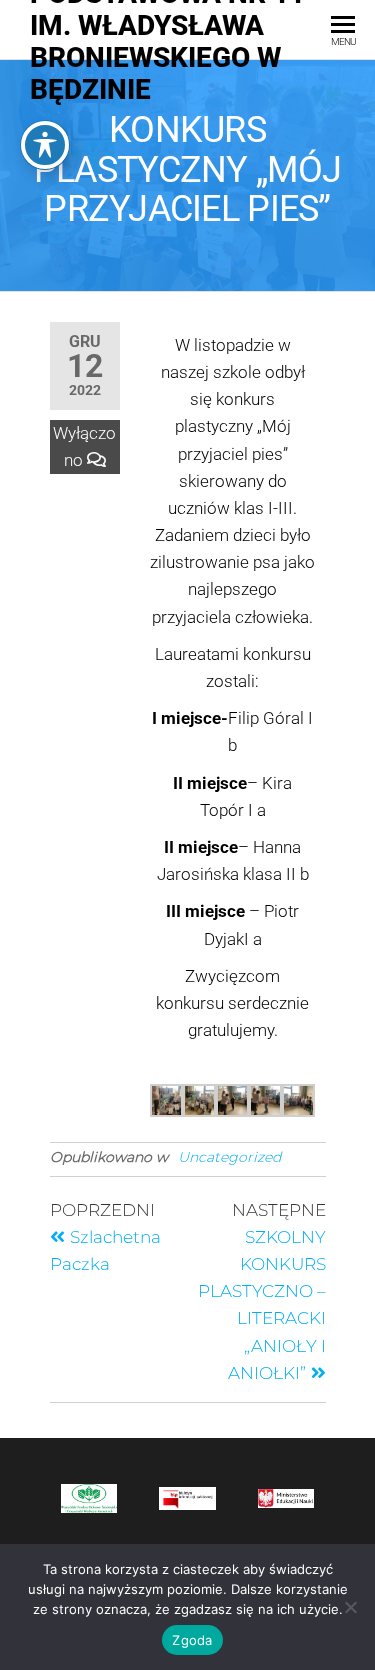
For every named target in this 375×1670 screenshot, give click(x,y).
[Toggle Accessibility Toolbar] (45, 145)
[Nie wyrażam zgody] (350, 1607)
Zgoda (192, 1640)
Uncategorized (229, 1157)
